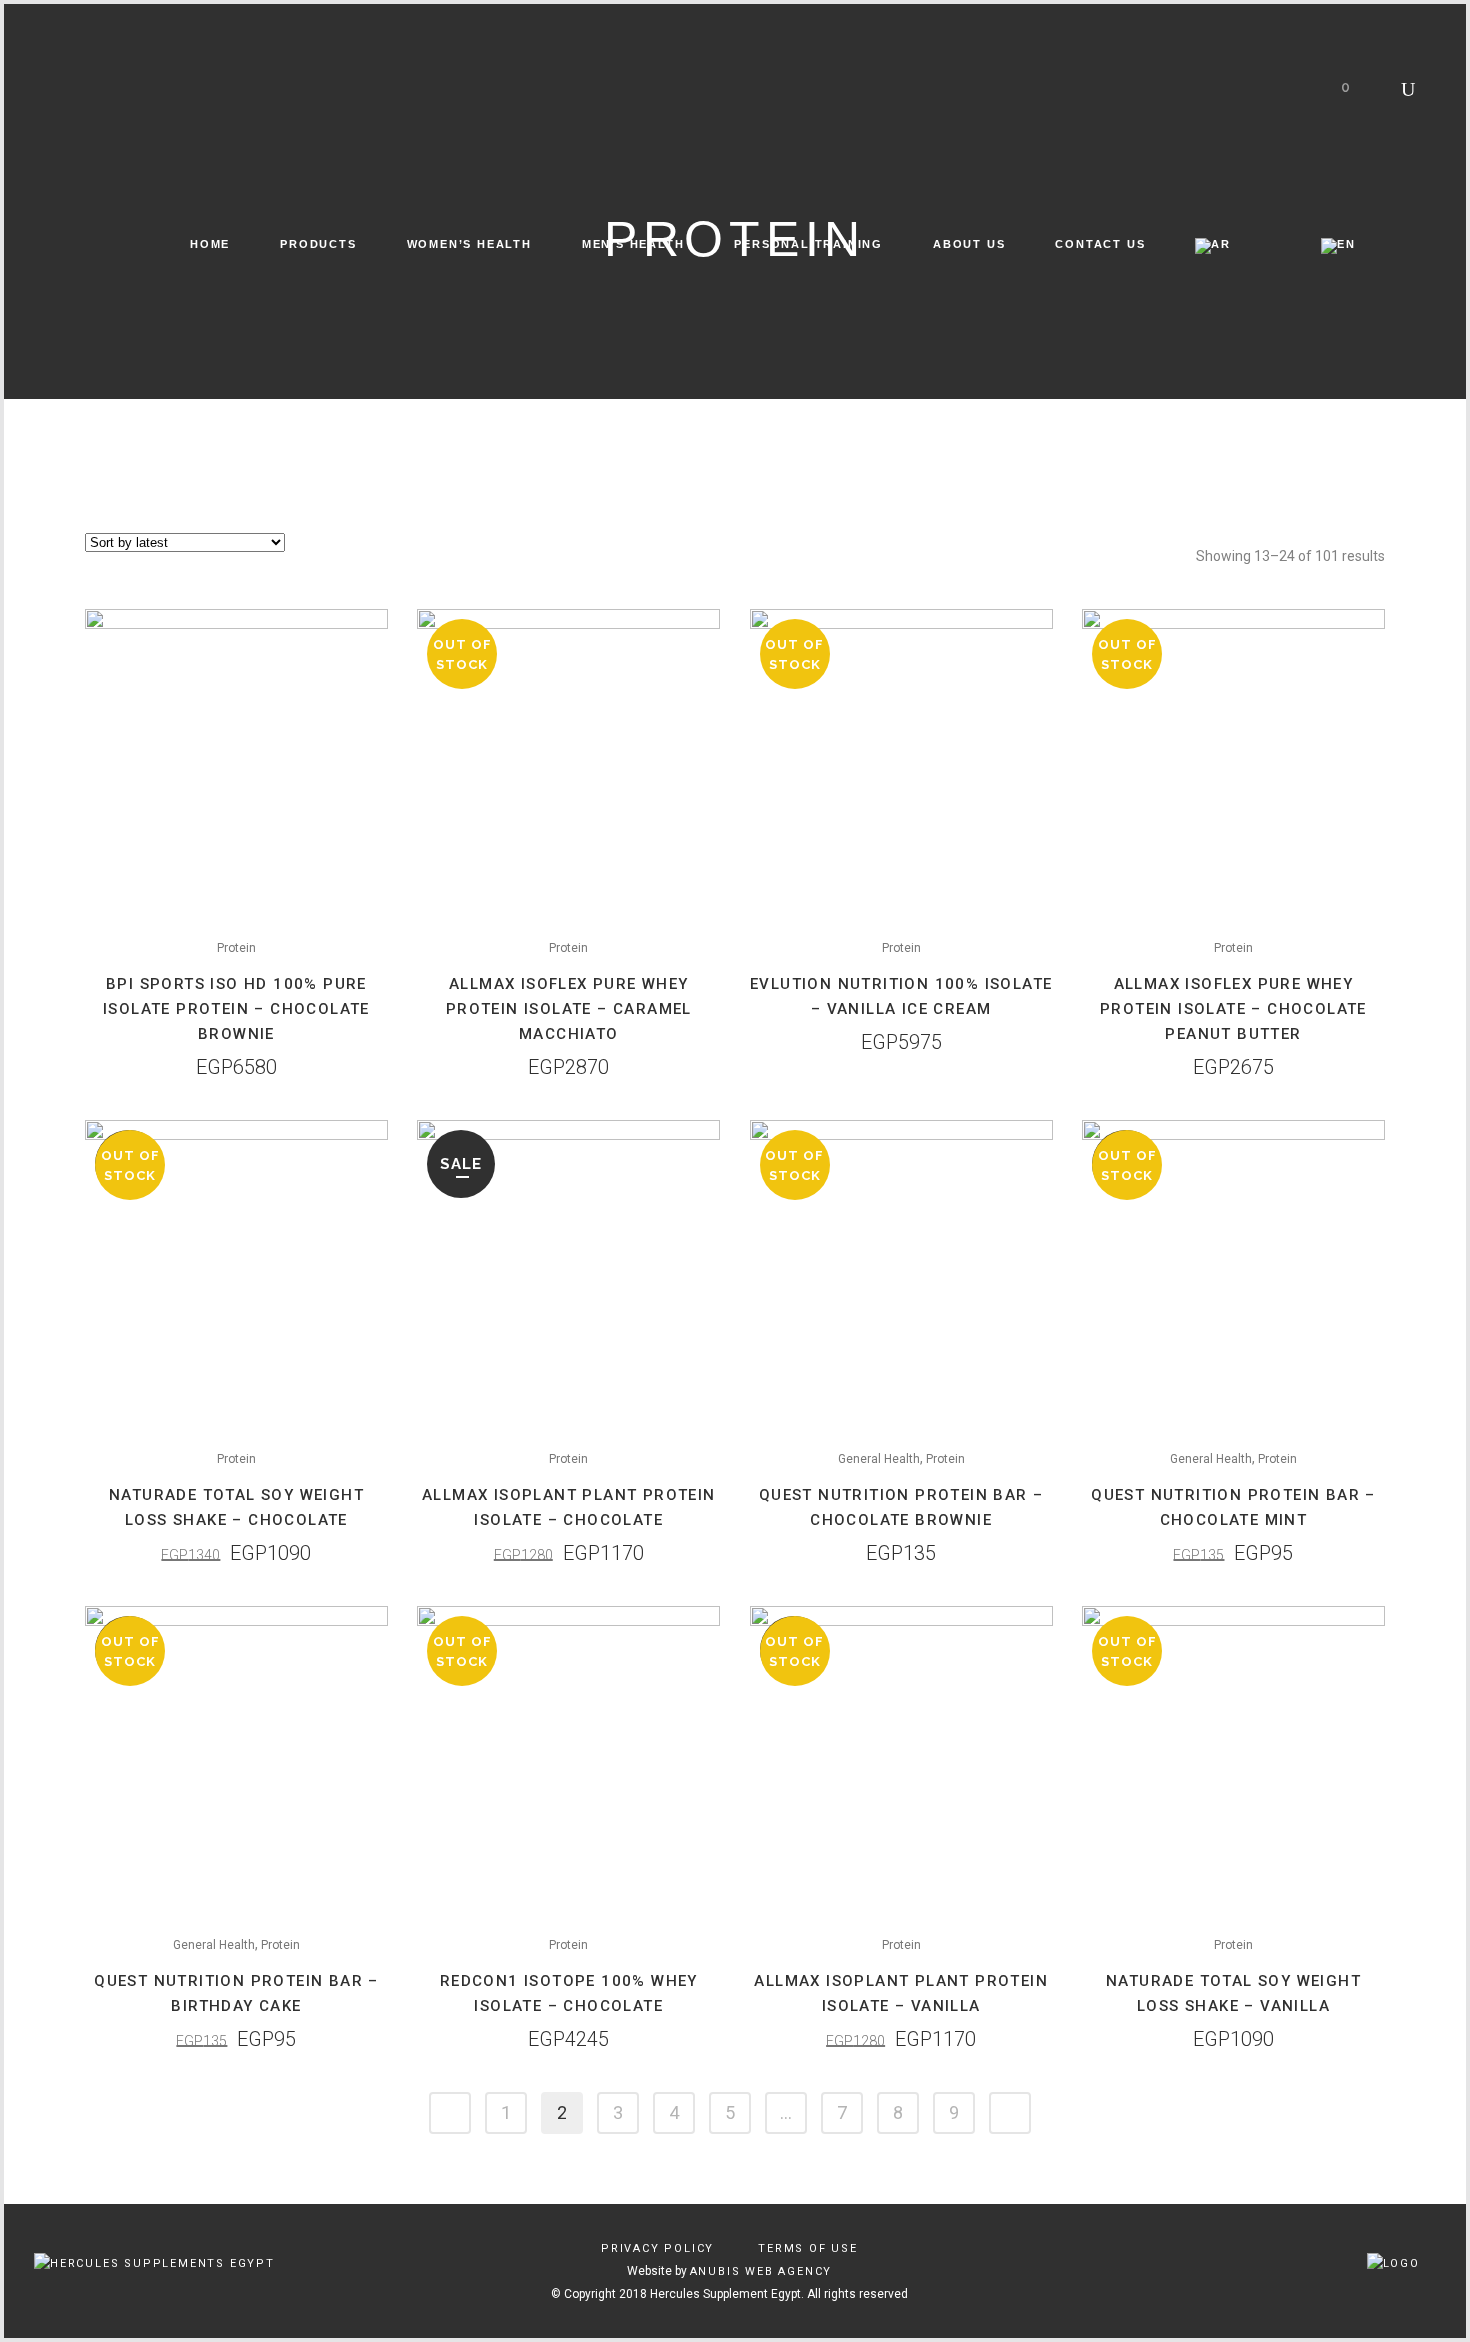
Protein (236, 948)
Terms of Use (808, 2248)
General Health (879, 1459)
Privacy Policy (657, 2248)
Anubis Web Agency (761, 2271)
